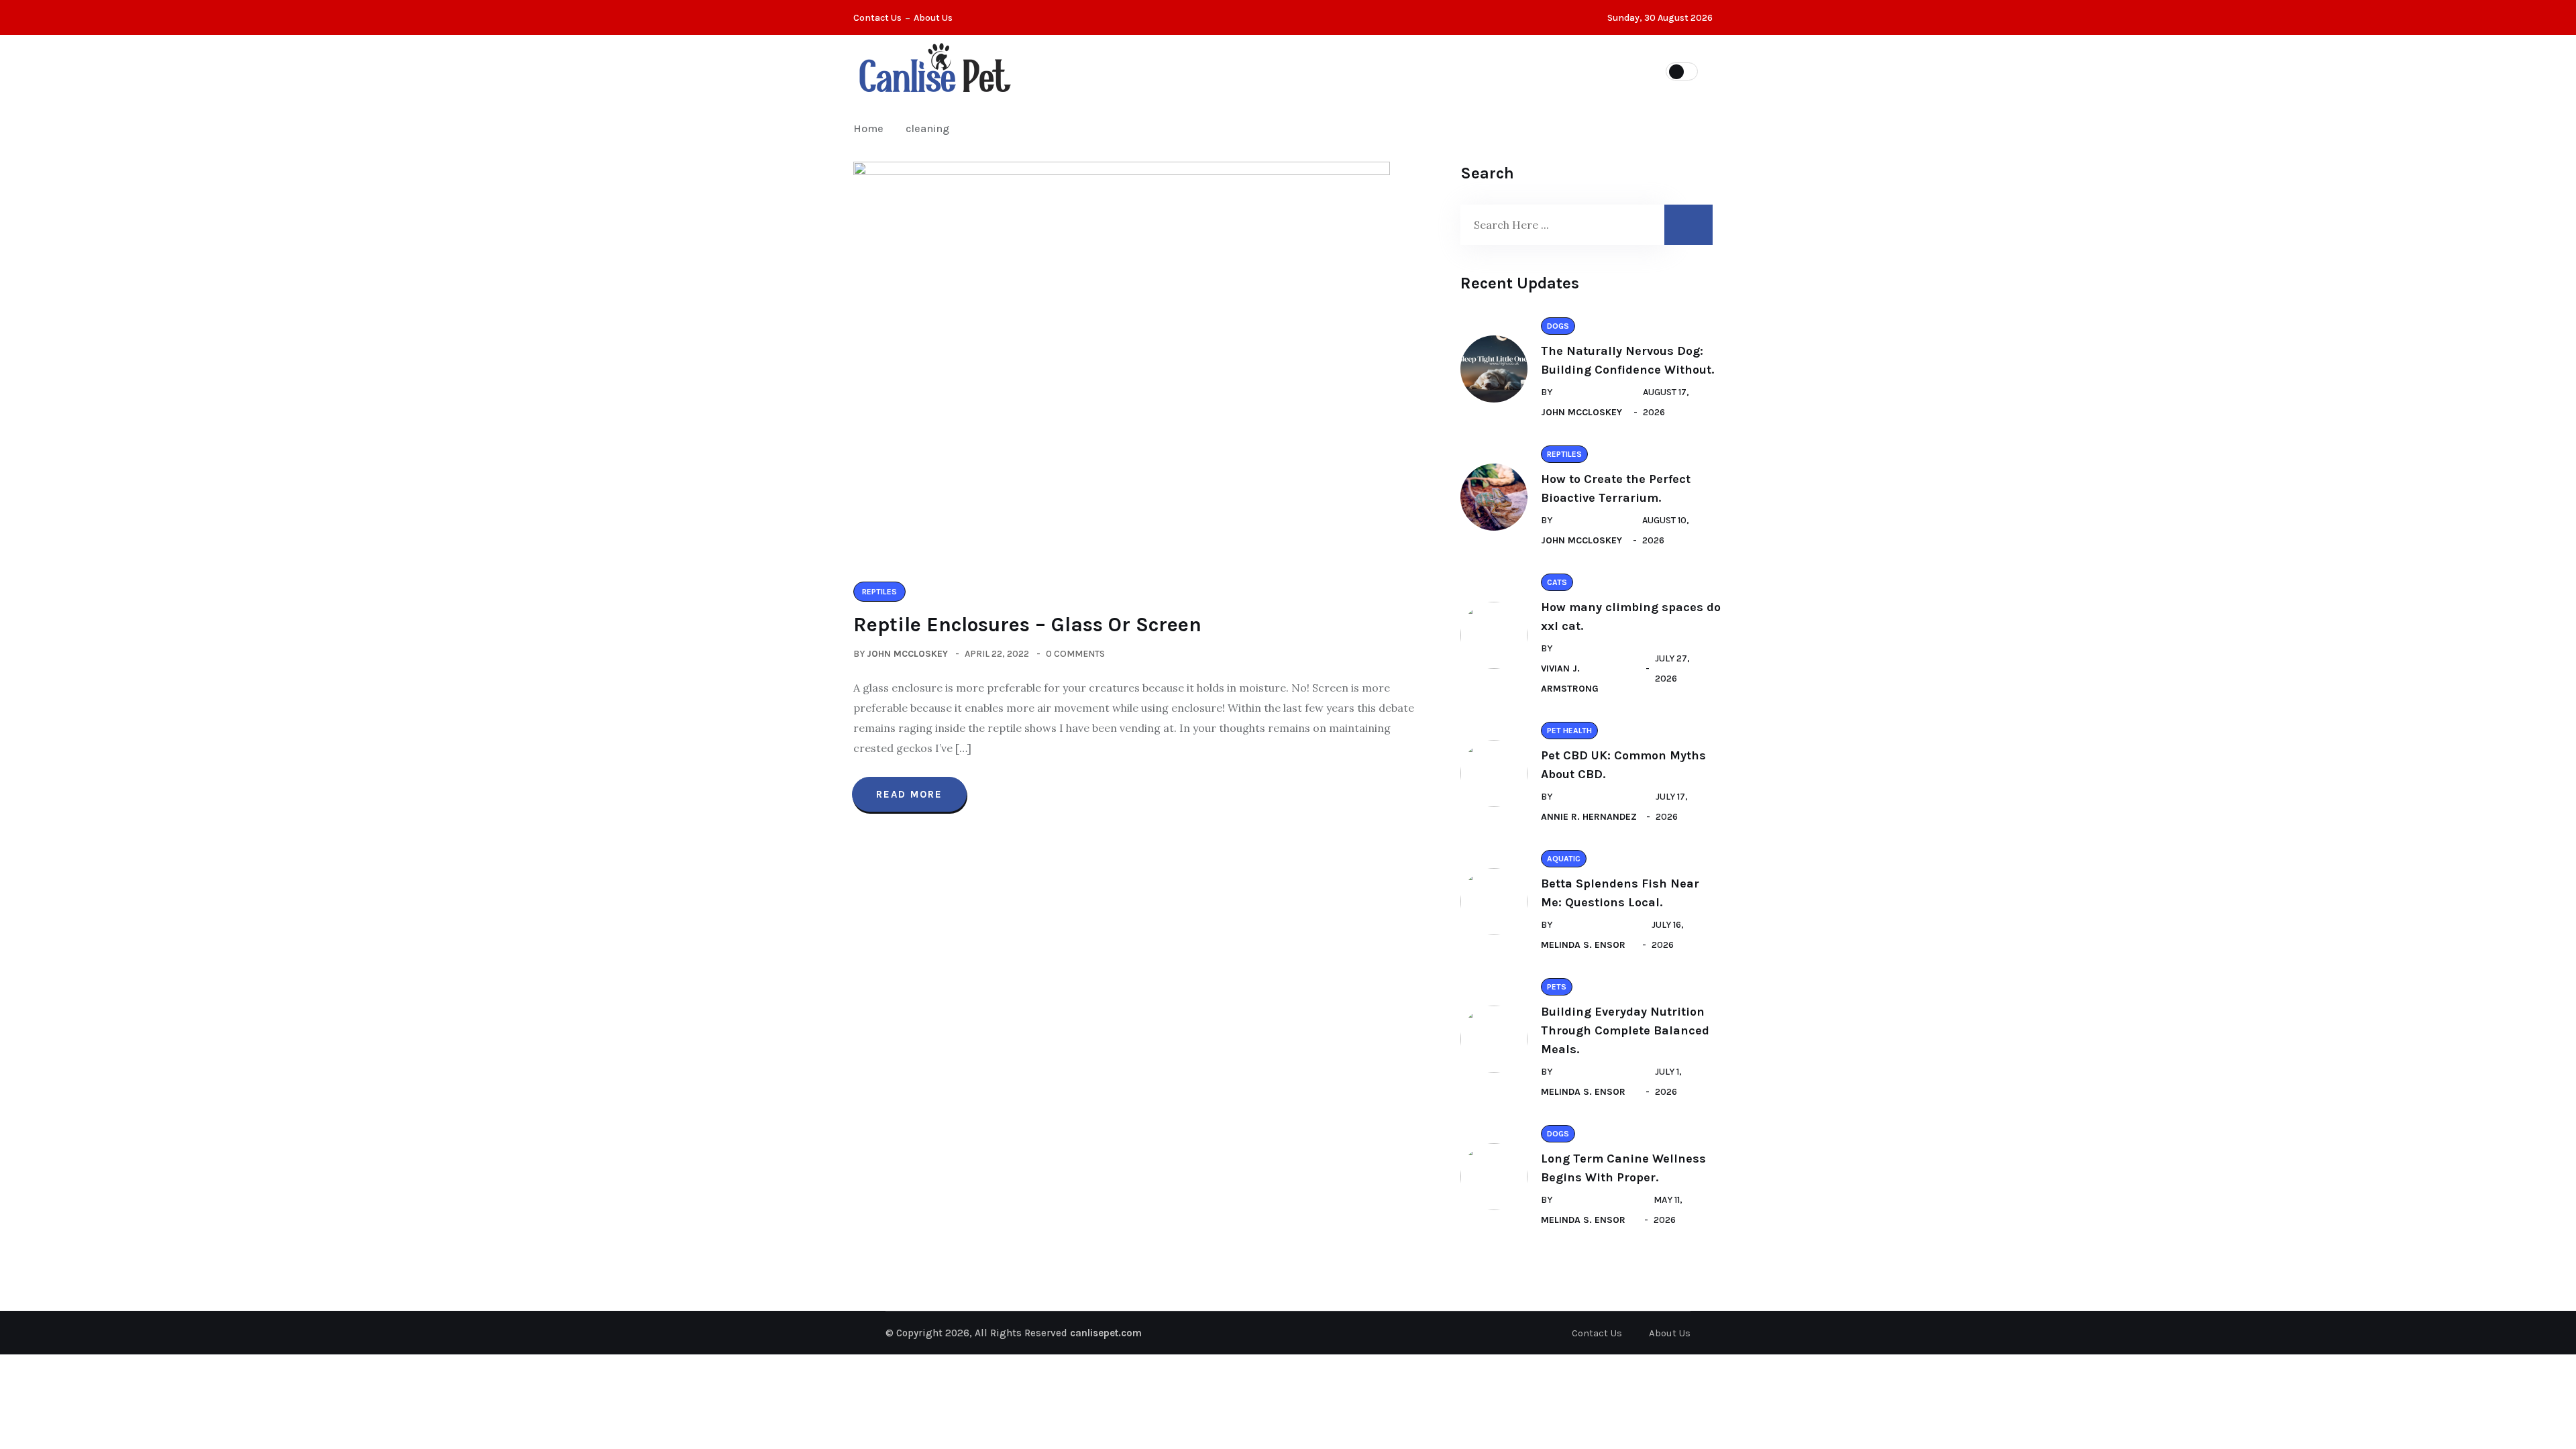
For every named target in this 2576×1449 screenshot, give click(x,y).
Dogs (1401, 70)
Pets (1202, 70)
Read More (909, 794)
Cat (1260, 70)
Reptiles (1329, 70)
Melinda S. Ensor (1583, 945)
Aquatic (1472, 70)
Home (871, 128)
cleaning (927, 128)
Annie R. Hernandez (1589, 817)
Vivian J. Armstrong (1570, 679)
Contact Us (877, 18)
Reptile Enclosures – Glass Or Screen (1027, 625)
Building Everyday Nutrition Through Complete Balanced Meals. (1625, 1030)
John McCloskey (907, 654)
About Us (933, 18)
